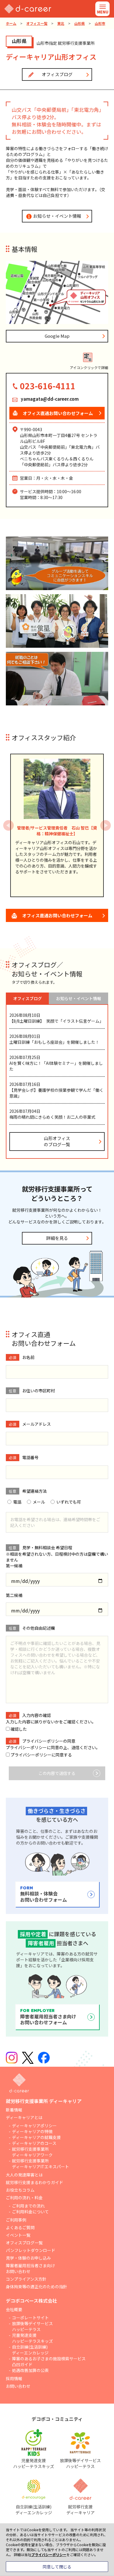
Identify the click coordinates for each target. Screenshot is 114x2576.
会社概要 (14, 2309)
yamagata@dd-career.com (50, 399)
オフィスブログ (57, 74)
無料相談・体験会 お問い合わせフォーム (44, 1894)
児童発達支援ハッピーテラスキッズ (32, 2338)
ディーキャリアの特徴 (32, 2131)
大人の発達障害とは (24, 2175)
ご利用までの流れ (28, 2206)
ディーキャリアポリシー (34, 2126)
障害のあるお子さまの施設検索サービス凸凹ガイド (49, 2361)
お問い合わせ (18, 2386)
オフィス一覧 (37, 23)
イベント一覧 (18, 2235)
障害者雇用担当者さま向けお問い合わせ (30, 2268)
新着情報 (14, 2110)
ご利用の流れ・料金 (24, 2198)
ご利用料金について (30, 2212)
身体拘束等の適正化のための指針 (37, 2287)
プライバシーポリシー (26, 1747)
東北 (61, 23)
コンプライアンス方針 (26, 2279)
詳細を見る (57, 1238)
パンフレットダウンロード (31, 2250)
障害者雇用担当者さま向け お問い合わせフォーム (48, 2017)
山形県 (80, 23)
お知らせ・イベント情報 (57, 216)
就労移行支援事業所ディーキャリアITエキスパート (40, 2164)
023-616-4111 (48, 386)
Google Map (57, 336)
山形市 (100, 23)
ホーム (11, 23)
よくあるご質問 (20, 2227)
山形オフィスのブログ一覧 (57, 1141)
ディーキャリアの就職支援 (36, 2137)
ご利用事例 (16, 2220)
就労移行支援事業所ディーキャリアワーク (32, 2152)
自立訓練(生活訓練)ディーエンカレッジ (30, 2350)
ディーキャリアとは (24, 2117)
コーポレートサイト (30, 2318)
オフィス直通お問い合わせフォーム (57, 915)
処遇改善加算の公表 (30, 2370)
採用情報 (14, 2378)
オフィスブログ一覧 (24, 2243)
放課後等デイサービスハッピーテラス (32, 2326)
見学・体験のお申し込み (28, 2258)
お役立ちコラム (20, 2190)
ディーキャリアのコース (34, 2143)
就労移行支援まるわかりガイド (34, 2182)
